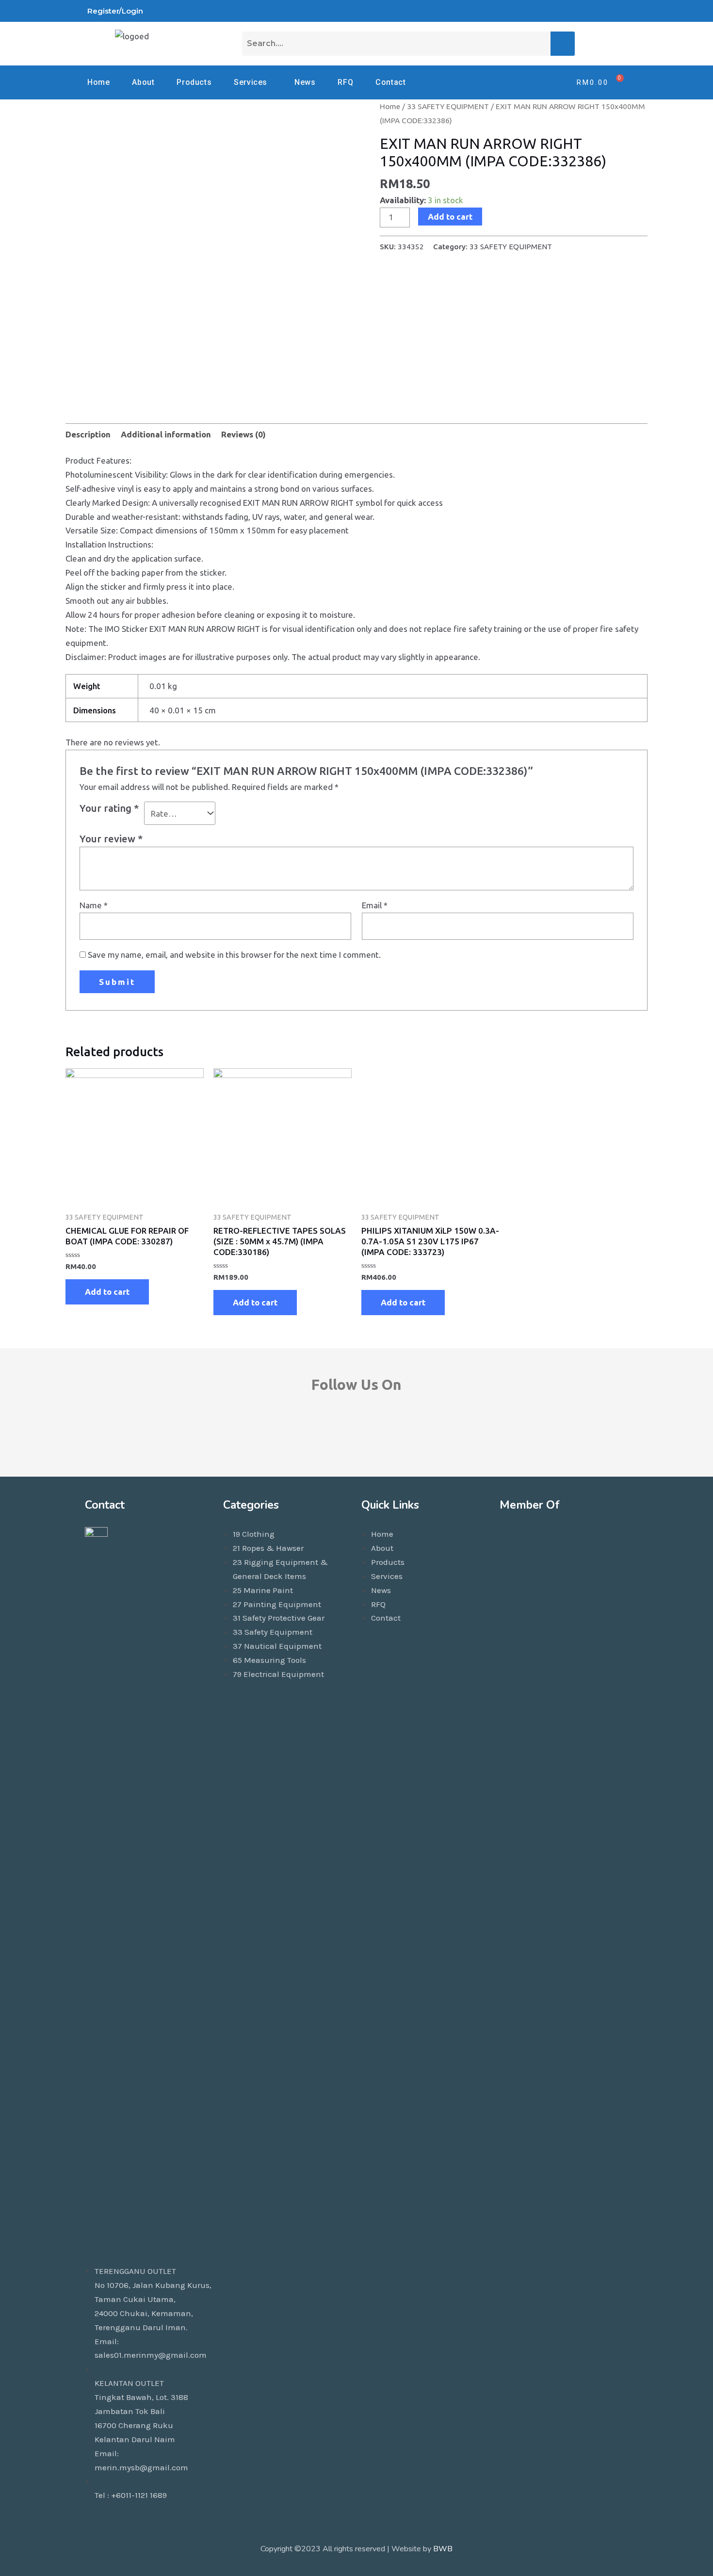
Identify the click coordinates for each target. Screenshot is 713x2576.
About (143, 82)
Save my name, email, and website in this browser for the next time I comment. (234, 955)
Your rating (109, 808)
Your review (111, 839)
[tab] (88, 435)
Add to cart (450, 217)
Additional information (166, 434)
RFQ (345, 82)
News (305, 82)
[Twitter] (622, 11)
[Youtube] (577, 11)
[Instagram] (600, 11)
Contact (390, 82)
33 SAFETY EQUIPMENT (448, 106)
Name (94, 905)
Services (251, 82)
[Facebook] (531, 11)
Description (88, 434)
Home (98, 82)
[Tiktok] (554, 11)
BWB (443, 2549)
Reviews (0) (243, 434)
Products (194, 82)
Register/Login (115, 11)
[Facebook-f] (300, 1430)
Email (375, 905)
